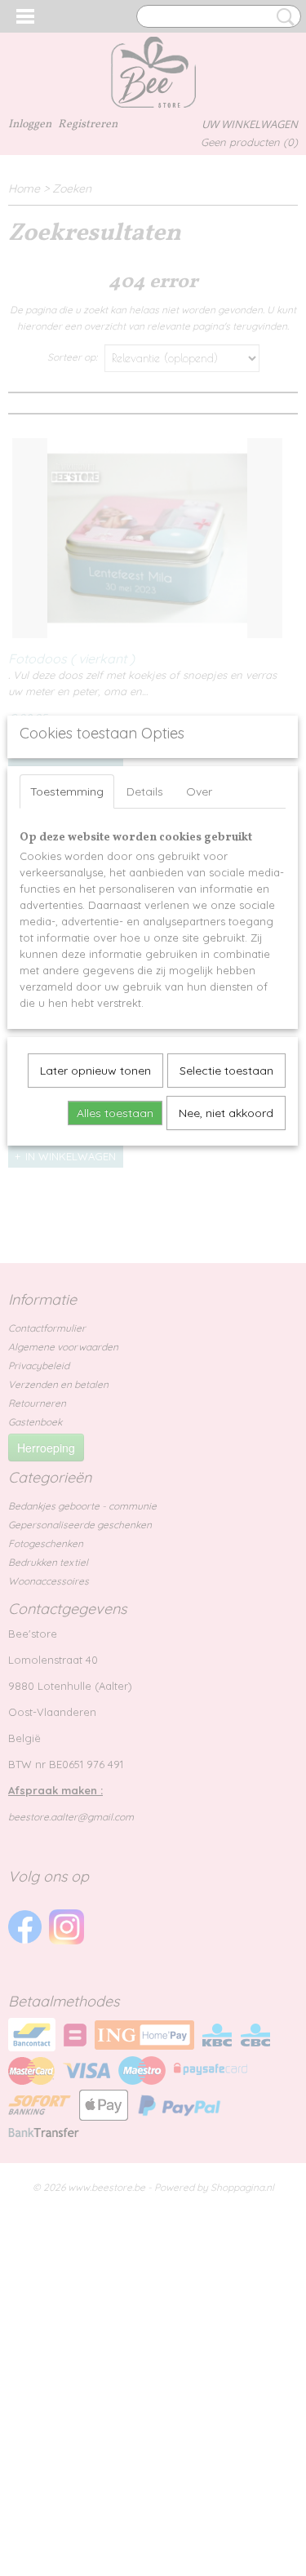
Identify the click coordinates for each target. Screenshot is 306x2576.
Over (199, 791)
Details (145, 791)
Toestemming (67, 791)
